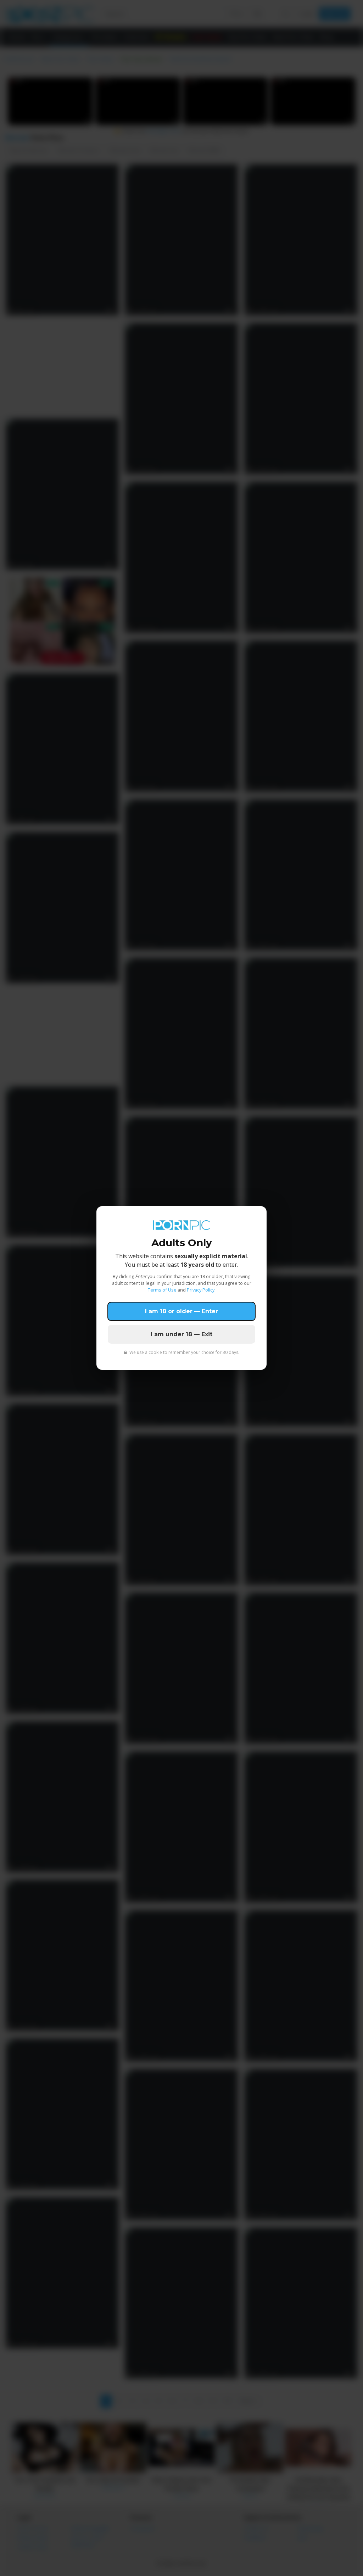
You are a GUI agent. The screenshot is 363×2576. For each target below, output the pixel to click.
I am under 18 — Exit (181, 1334)
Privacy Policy (201, 1290)
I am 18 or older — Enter (181, 1311)
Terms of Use (162, 1290)
